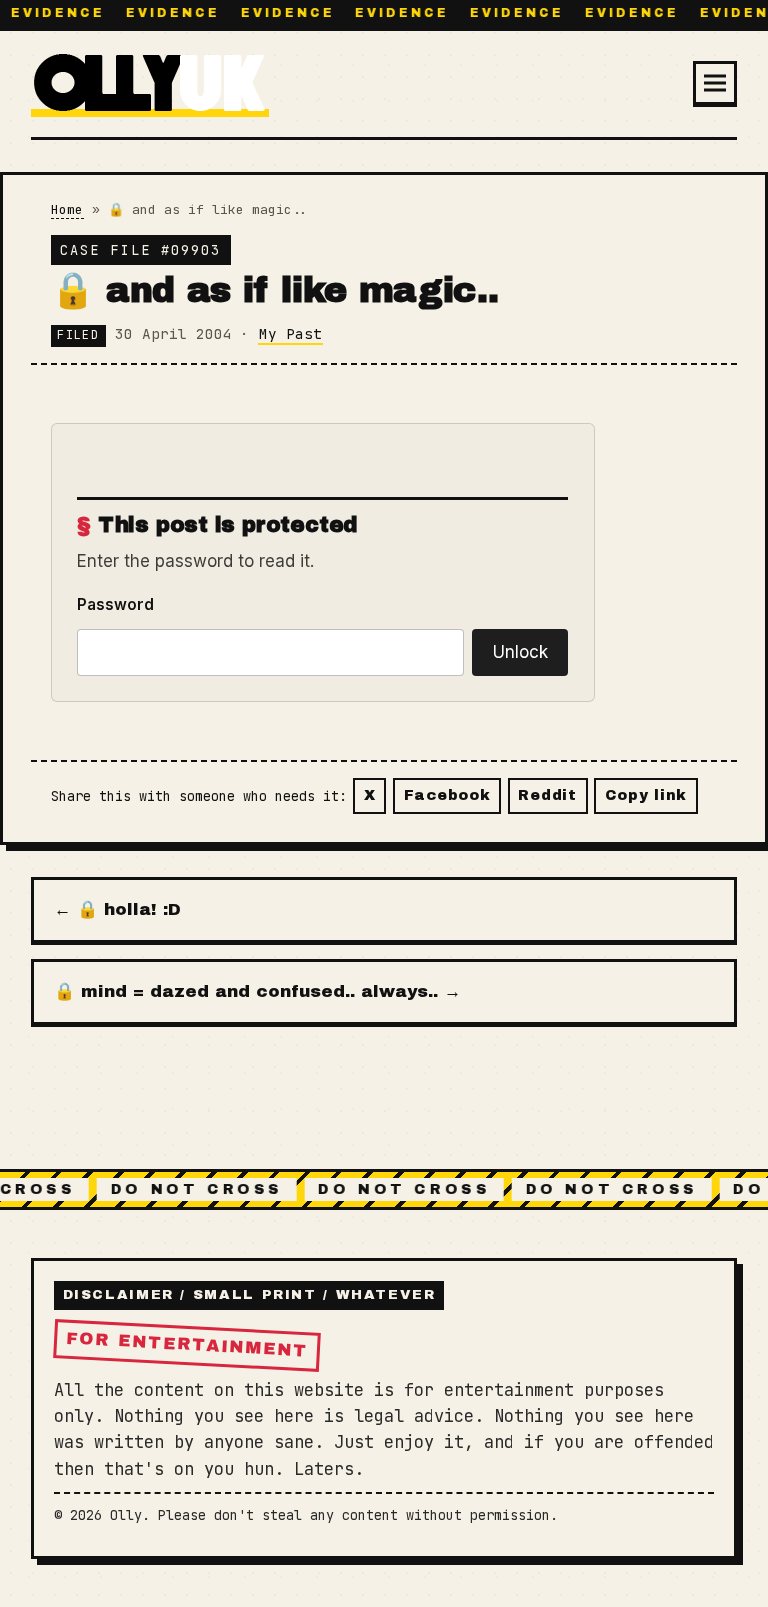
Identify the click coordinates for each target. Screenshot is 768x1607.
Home (67, 209)
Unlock (520, 652)
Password (115, 604)
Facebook (447, 795)
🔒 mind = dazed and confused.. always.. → (257, 991)
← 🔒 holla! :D (117, 909)
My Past (290, 333)
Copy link (646, 795)
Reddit (547, 795)
